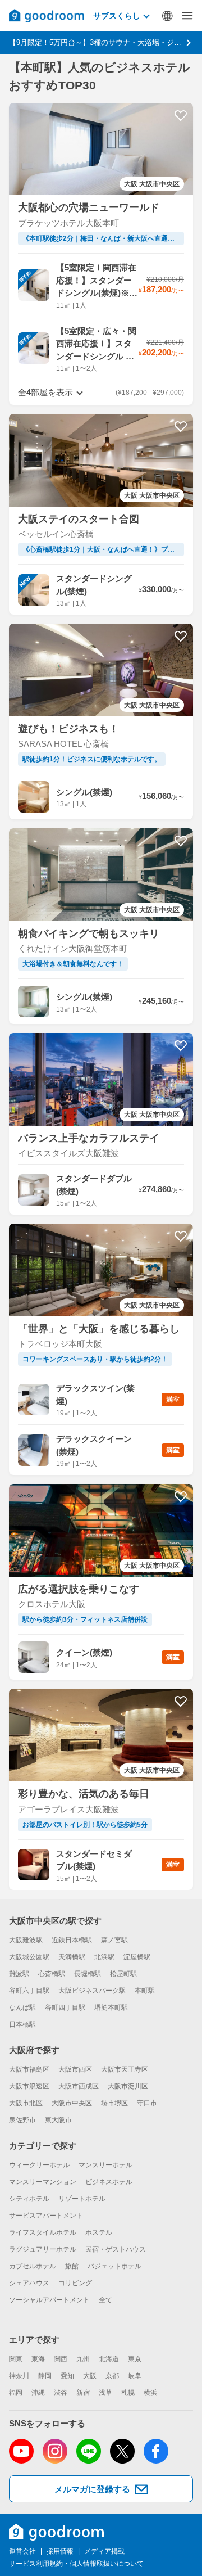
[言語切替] (167, 16)
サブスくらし (117, 16)
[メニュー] (187, 16)
